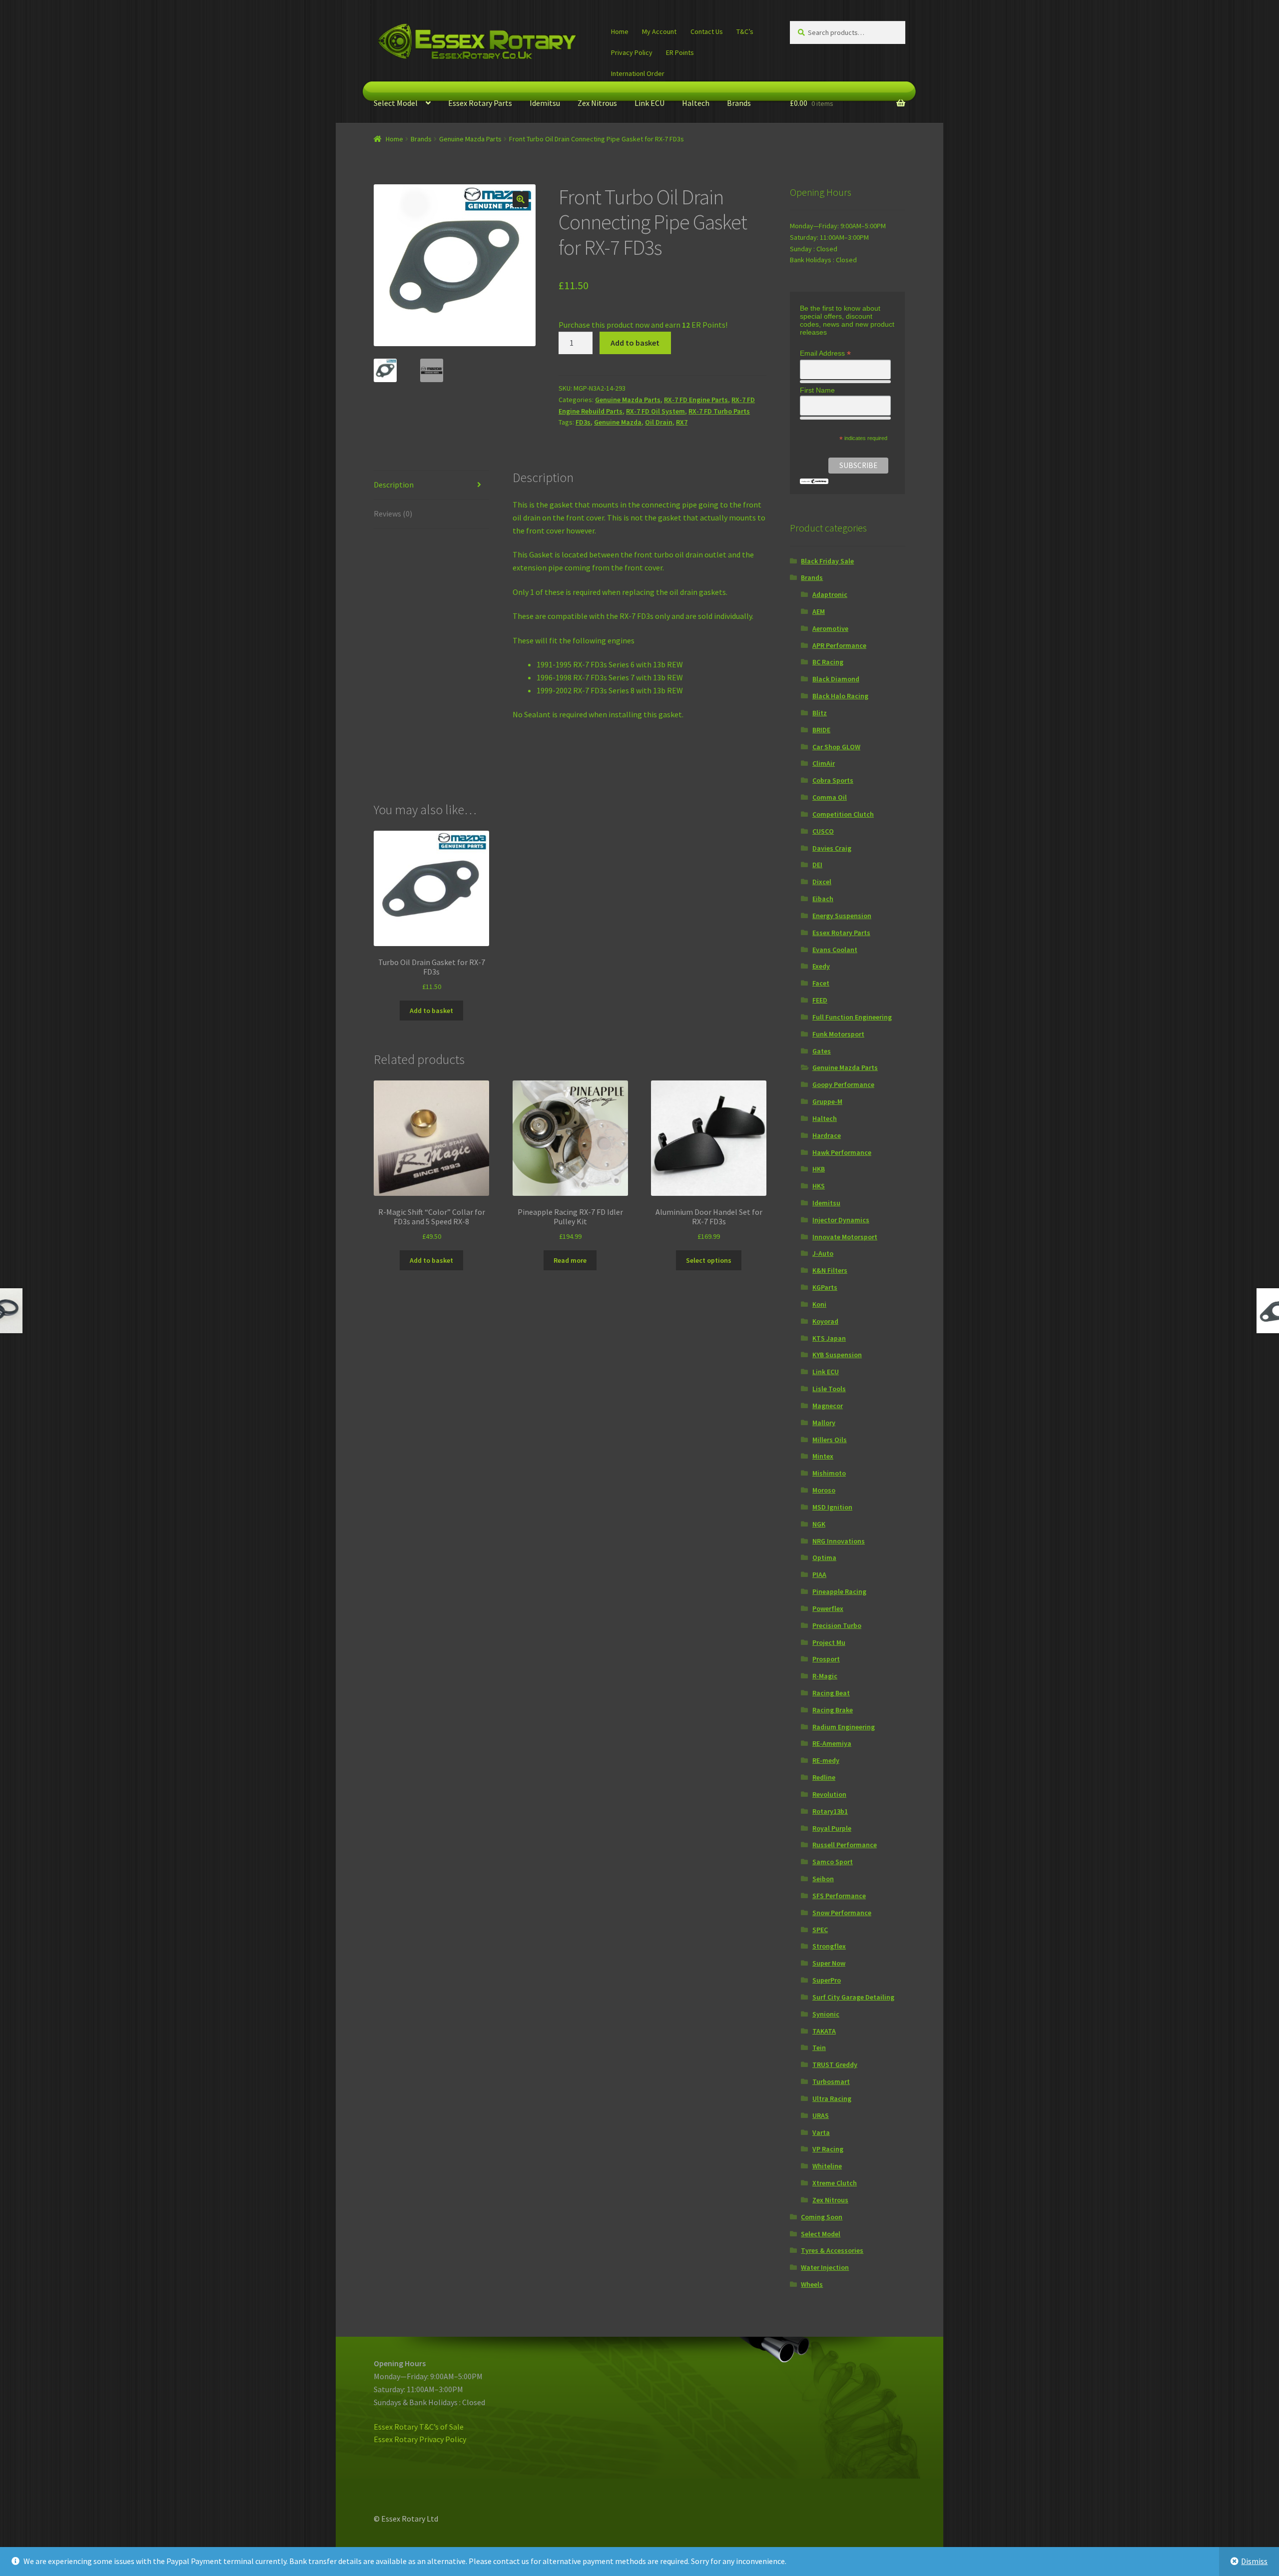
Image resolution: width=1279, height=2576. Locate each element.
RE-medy (826, 1760)
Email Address (825, 353)
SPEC (820, 1930)
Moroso (824, 1490)
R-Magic (825, 1676)
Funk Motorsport (838, 1034)
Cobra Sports (833, 780)
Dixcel (822, 882)
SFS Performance (839, 1896)
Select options (709, 1260)
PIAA (819, 1574)
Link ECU (649, 103)
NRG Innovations (839, 1541)
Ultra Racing (832, 2098)
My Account (659, 31)
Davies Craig (832, 848)
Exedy (821, 966)
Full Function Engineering (852, 1017)
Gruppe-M (827, 1101)
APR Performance (839, 645)
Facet (821, 983)
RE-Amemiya (832, 1743)
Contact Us (707, 31)
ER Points (680, 52)
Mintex (823, 1456)
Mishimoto (829, 1473)
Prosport (826, 1659)
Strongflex (829, 1946)
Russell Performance (845, 1845)
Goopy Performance (843, 1084)
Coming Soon (822, 2217)
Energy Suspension (842, 916)
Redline (824, 1777)
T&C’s (745, 31)
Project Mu (829, 1642)
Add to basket (635, 343)
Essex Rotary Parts (480, 103)
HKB (819, 1169)
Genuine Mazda (618, 422)
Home (620, 31)
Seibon (823, 1879)
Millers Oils (830, 1440)
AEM (819, 611)
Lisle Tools (829, 1389)
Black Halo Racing (840, 696)
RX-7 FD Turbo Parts (719, 411)
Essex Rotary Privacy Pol (415, 2439)
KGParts (825, 1287)
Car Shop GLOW (836, 747)
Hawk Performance (842, 1152)
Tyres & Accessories (832, 2250)
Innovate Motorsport (845, 1237)
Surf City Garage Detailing (853, 1997)
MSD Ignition (832, 1507)
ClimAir (824, 763)
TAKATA (824, 2031)
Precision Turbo (837, 1625)
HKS (819, 1186)
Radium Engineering (844, 1727)
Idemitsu (545, 103)
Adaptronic (830, 594)
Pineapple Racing (839, 1591)
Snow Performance (842, 1913)
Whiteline (827, 2166)
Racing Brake (833, 1710)
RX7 (682, 422)
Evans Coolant (835, 950)
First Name (817, 390)
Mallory (824, 1423)
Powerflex (828, 1608)
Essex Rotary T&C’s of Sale (419, 2427)
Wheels (812, 2284)
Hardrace (827, 1135)
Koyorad (825, 1321)
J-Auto (823, 1253)
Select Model (396, 103)
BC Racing (828, 662)
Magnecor (828, 1406)
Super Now (829, 1963)
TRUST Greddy (835, 2064)
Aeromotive (830, 628)
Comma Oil (830, 797)
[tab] (431, 485)
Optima (824, 1557)
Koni (819, 1304)
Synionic (826, 2014)
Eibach (823, 899)
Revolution (829, 1794)
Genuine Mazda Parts (470, 139)
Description (394, 485)
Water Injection (825, 2267)
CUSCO (823, 831)
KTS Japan (829, 1338)
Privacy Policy (632, 52)
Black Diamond (836, 679)
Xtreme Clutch (835, 2183)
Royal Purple (832, 1828)
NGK (819, 1524)
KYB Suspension (837, 1355)
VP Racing (828, 2149)
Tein (819, 2048)
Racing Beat (831, 1693)
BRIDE (821, 730)
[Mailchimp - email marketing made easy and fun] (814, 481)
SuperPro (827, 1980)
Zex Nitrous (597, 103)
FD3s (583, 422)
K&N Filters (830, 1270)
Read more (570, 1260)
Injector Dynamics (841, 1220)
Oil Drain (659, 422)
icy (462, 2439)
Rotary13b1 (830, 1811)
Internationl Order (638, 73)
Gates (822, 1051)
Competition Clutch (843, 814)
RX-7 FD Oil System (655, 411)
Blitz (820, 713)
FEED (820, 1000)
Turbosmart (831, 2081)
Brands (739, 103)
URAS (821, 2115)
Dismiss (1254, 2561)
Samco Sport (833, 1862)
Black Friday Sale (827, 561)
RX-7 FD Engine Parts (696, 400)
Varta (821, 2132)
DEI (817, 865)
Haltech (696, 103)
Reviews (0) (393, 514)
